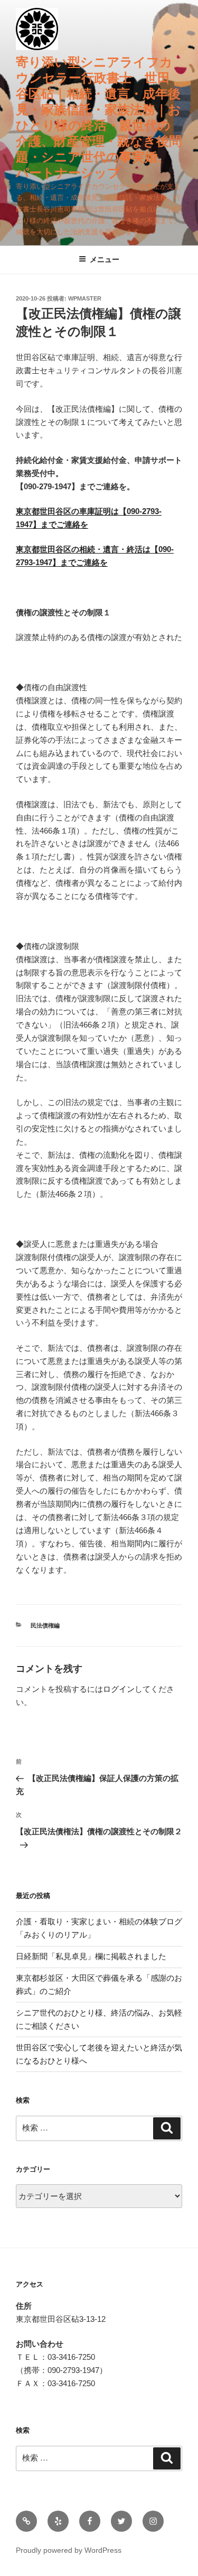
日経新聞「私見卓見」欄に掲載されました (91, 1956)
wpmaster (85, 298)
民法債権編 (45, 1625)
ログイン (119, 1689)
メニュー (105, 259)
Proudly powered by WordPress (69, 2550)
